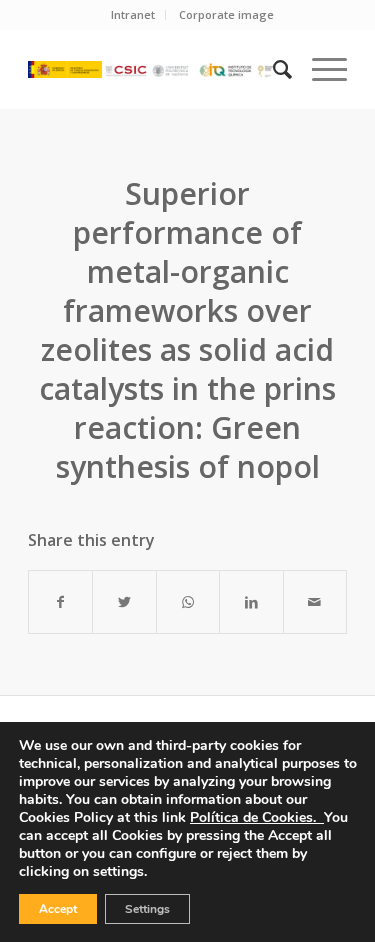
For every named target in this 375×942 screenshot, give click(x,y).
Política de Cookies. (257, 817)
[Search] (272, 69)
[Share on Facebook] (60, 602)
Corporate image (226, 14)
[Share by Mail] (315, 602)
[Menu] (319, 69)
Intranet (133, 14)
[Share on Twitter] (124, 602)
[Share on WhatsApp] (188, 602)
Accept (58, 909)
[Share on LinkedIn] (251, 602)
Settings (147, 909)
